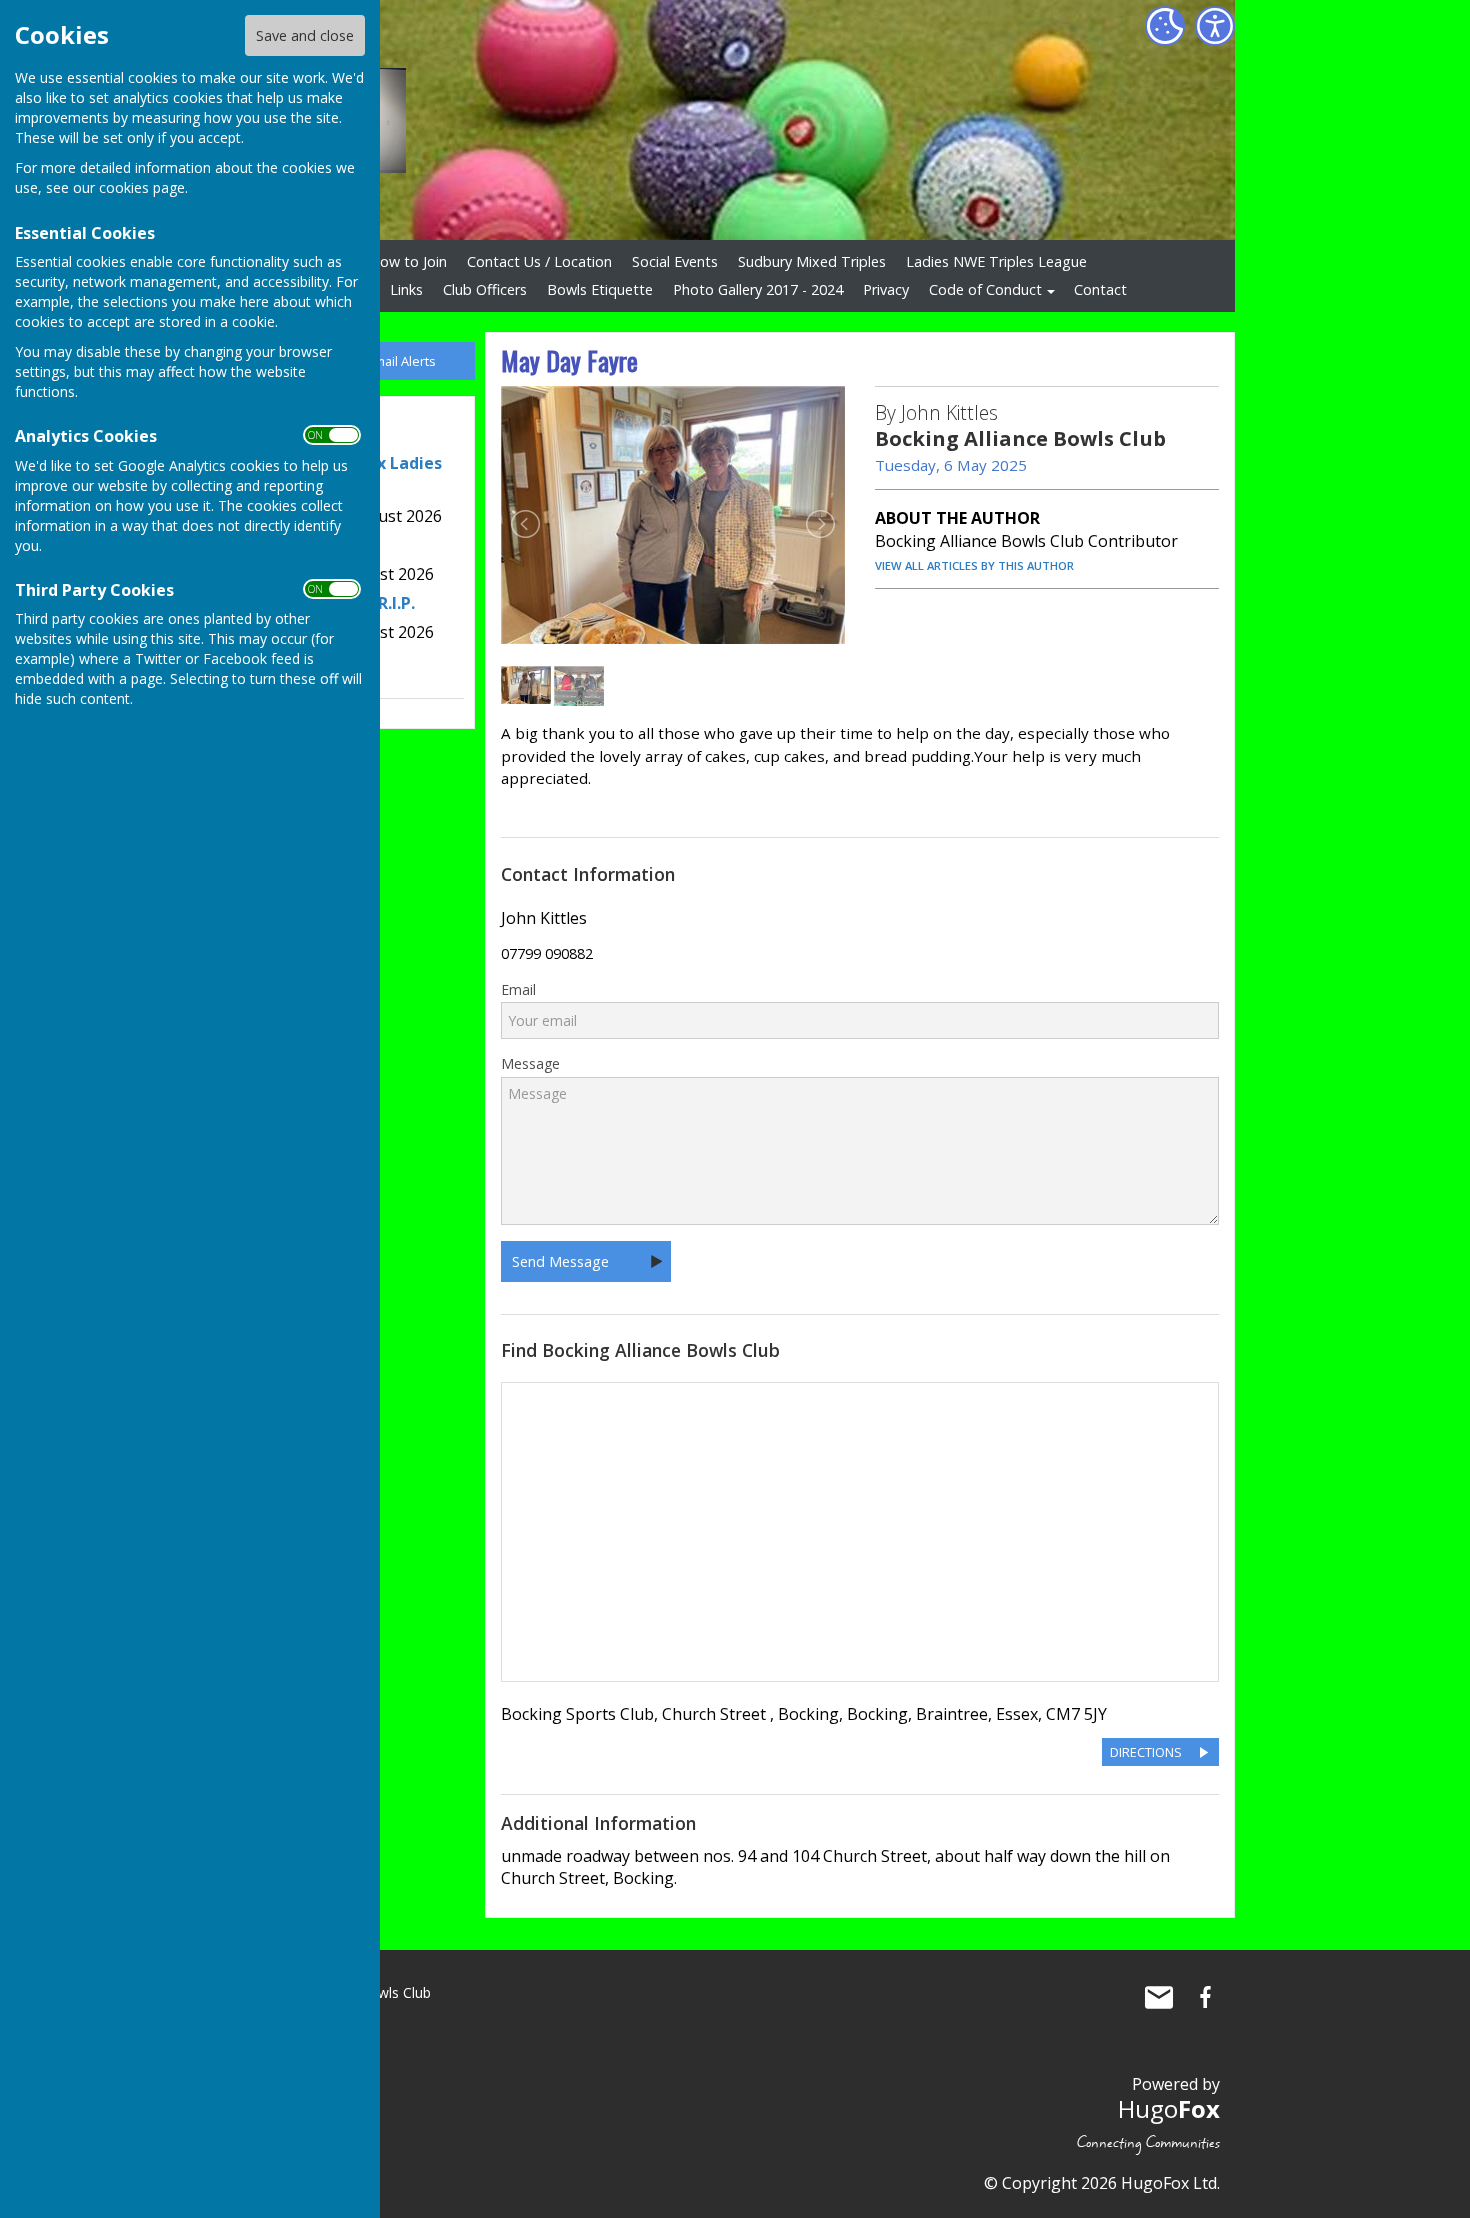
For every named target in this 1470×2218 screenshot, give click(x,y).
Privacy (886, 289)
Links (406, 289)
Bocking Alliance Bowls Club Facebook (1205, 1997)
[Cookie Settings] (1165, 26)
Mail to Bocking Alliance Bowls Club (1159, 1997)
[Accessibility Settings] (1215, 26)
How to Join (408, 261)
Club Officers (485, 289)
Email (518, 990)
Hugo (1169, 2108)
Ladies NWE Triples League (996, 261)
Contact (1100, 289)
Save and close (305, 35)
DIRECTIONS (1146, 1752)
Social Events (675, 261)
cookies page (142, 187)
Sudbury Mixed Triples (812, 261)
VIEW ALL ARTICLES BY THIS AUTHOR (974, 565)
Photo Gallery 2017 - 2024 (758, 289)
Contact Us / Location (539, 261)
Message (530, 1064)
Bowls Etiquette (600, 289)
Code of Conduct (985, 289)
